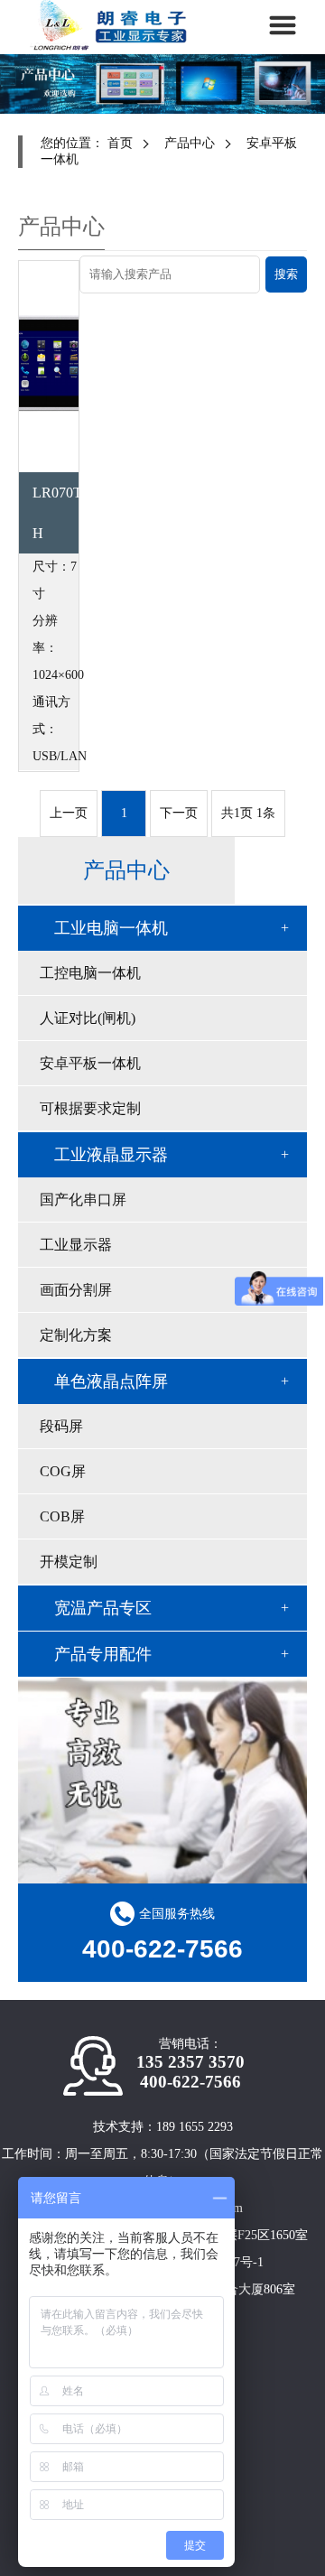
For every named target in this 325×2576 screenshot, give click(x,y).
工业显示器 (76, 1245)
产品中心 (190, 143)
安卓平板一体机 (90, 1063)
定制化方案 (76, 1335)
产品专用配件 (103, 1654)
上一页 (69, 813)
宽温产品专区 (103, 1608)
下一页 (179, 813)
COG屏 (63, 1471)
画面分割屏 (76, 1290)
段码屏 (61, 1426)
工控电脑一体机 (90, 973)
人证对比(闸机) (88, 1018)
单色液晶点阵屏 (111, 1381)
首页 (120, 143)
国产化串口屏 (83, 1200)
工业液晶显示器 (111, 1155)
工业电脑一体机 (111, 928)
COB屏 (62, 1516)
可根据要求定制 (90, 1108)
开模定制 (69, 1562)
